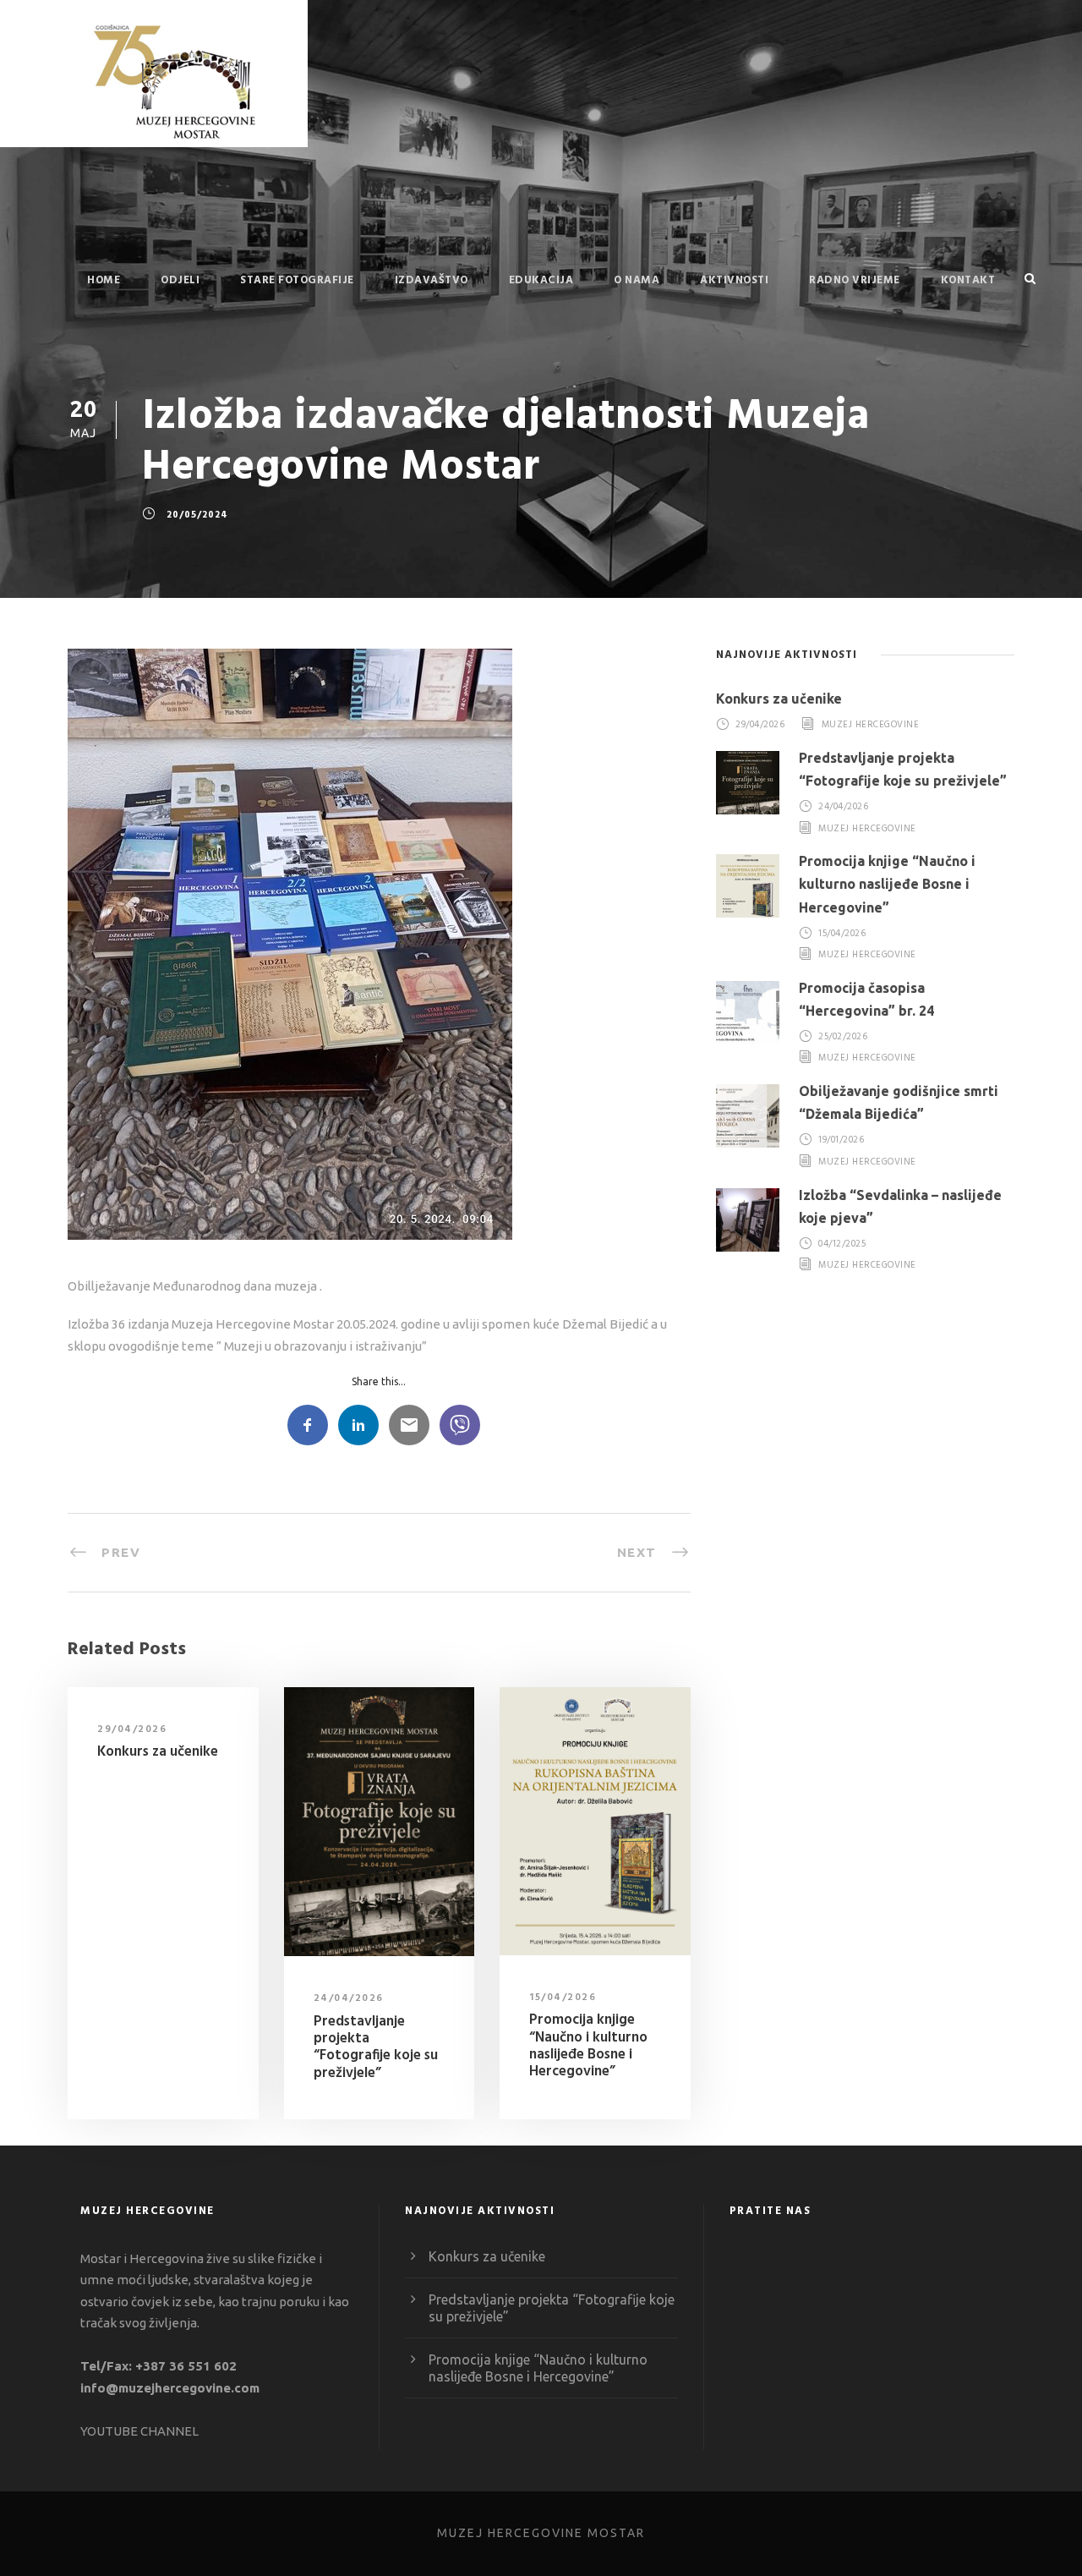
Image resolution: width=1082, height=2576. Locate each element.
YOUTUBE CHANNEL (139, 2431)
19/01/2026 (841, 1141)
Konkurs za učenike (158, 1752)
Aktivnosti (734, 280)
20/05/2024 (197, 515)
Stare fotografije (297, 280)
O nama (637, 280)
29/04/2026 (132, 1729)
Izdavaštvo (432, 280)
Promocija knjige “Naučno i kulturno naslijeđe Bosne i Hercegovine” (588, 2046)
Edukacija (541, 280)
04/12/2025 (842, 1244)
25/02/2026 (843, 1037)
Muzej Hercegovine (871, 725)
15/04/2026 (563, 1998)
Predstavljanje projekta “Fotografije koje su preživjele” (376, 2047)
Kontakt (968, 280)
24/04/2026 (349, 1998)
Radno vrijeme (855, 280)
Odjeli (180, 280)
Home (104, 280)
